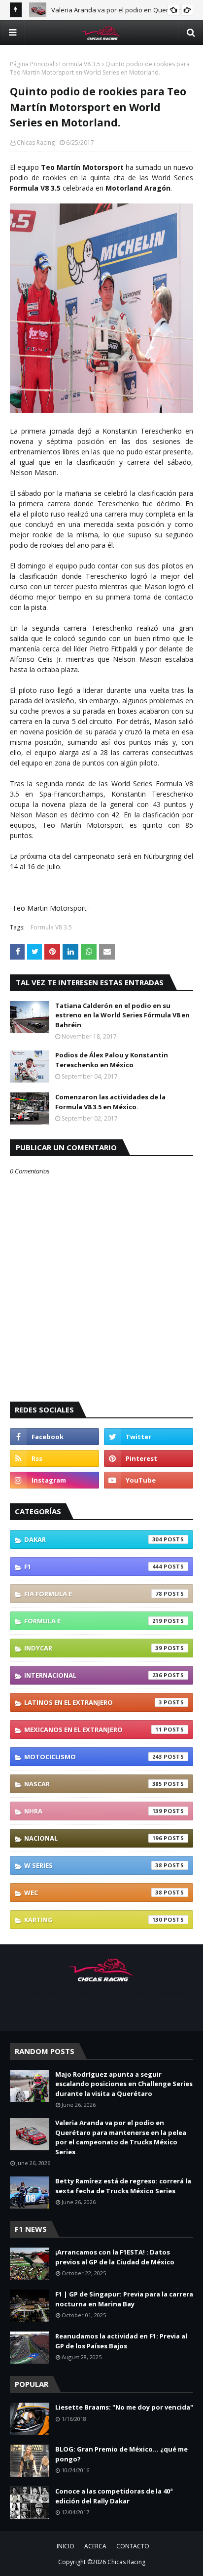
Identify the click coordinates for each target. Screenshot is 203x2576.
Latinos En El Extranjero (93, 1702)
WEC (93, 1892)
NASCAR (93, 1784)
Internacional (93, 1675)
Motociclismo (93, 1757)
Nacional (93, 1838)
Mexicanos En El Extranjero (93, 1730)
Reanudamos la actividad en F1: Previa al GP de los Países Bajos (121, 2341)
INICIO (66, 2546)
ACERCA (95, 2546)
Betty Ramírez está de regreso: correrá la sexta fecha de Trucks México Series (123, 2186)
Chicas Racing (36, 142)
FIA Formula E (93, 1594)
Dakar (93, 1539)
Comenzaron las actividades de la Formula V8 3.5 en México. (110, 1102)
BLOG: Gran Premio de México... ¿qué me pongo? (121, 2454)
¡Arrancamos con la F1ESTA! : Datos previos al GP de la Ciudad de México (115, 2257)
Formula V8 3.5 (80, 64)
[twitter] (149, 1437)
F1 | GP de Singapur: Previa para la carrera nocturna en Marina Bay (124, 2299)
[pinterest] (149, 1458)
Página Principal (32, 64)
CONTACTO (133, 2546)
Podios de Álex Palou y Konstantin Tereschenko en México (112, 1060)
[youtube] (149, 1480)
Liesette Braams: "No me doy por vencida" (124, 2407)
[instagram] (54, 1480)
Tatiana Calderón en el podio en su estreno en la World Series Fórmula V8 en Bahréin (122, 1015)
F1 (93, 1567)
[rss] (54, 1458)
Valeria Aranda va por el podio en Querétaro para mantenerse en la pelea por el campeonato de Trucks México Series (121, 2137)
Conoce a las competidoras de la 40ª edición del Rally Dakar (114, 2496)
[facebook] (54, 1437)
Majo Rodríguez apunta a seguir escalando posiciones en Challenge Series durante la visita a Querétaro (124, 2084)
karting (93, 1920)
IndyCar (93, 1648)
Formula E (93, 1621)
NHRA (93, 1811)
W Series (93, 1865)
